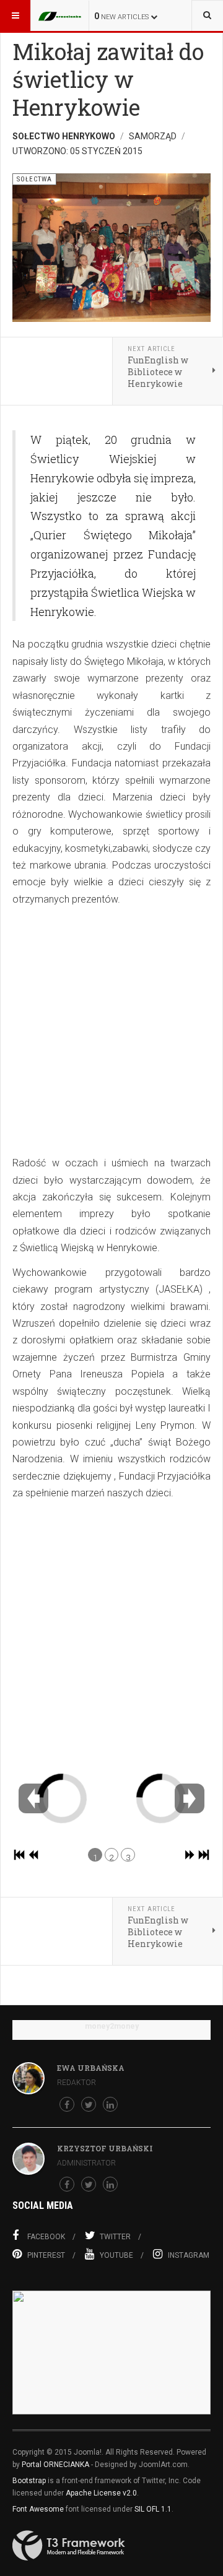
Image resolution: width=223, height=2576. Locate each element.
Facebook (46, 2237)
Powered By (69, 2546)
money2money (112, 2026)
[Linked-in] (110, 2104)
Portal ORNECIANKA (55, 2465)
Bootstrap (29, 2481)
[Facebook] (67, 2104)
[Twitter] (89, 2104)
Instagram (189, 2255)
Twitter (115, 2237)
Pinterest (46, 2255)
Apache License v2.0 (101, 2493)
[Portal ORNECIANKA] (63, 15)
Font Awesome (38, 2509)
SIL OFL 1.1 (153, 2509)
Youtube (116, 2255)
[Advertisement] (111, 1031)
